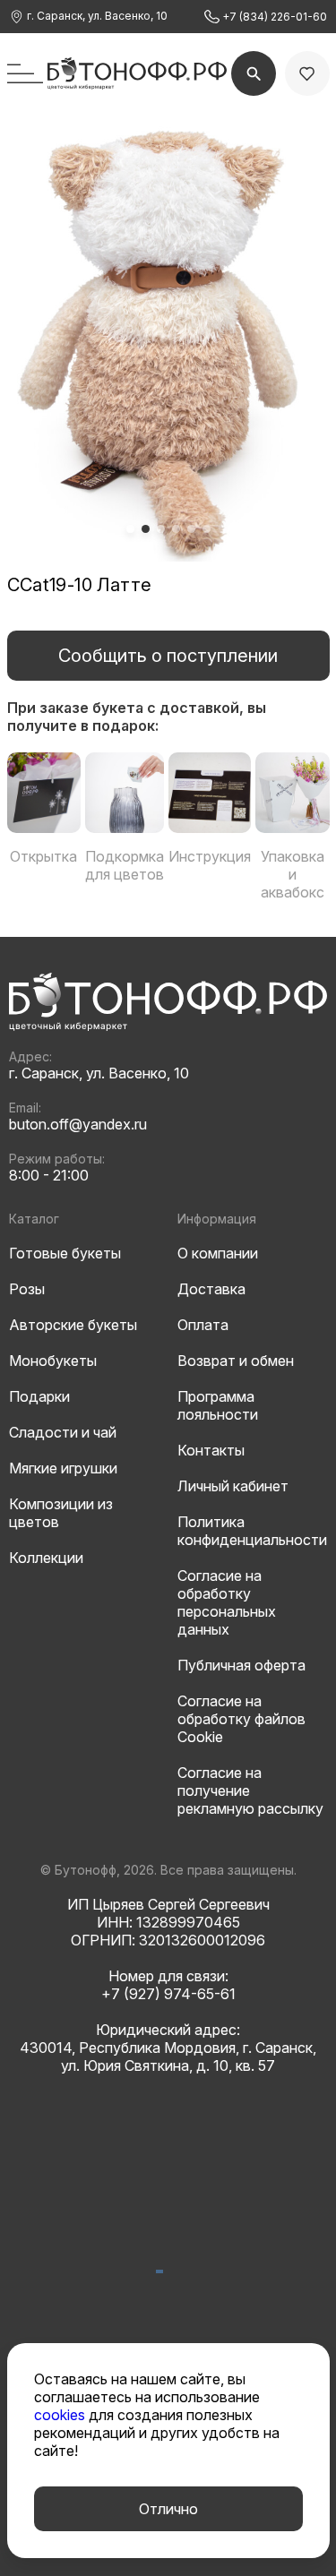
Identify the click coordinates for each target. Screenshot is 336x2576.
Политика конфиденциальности (252, 1531)
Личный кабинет (233, 1486)
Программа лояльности (218, 1405)
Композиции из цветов (61, 1513)
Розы (27, 1289)
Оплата (203, 1325)
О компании (218, 1253)
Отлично (168, 2509)
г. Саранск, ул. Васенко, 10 (96, 16)
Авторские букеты (73, 1325)
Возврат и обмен (236, 1361)
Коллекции (46, 1558)
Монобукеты (53, 1361)
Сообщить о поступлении (168, 656)
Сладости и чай (63, 1432)
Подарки (39, 1396)
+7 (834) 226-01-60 (273, 17)
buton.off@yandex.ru (78, 1124)
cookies (61, 2415)
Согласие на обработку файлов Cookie (241, 1719)
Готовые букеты (65, 1253)
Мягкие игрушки (63, 1468)
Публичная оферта (241, 1665)
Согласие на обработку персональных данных (227, 1602)
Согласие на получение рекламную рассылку (250, 1790)
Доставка (211, 1289)
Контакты (211, 1450)
